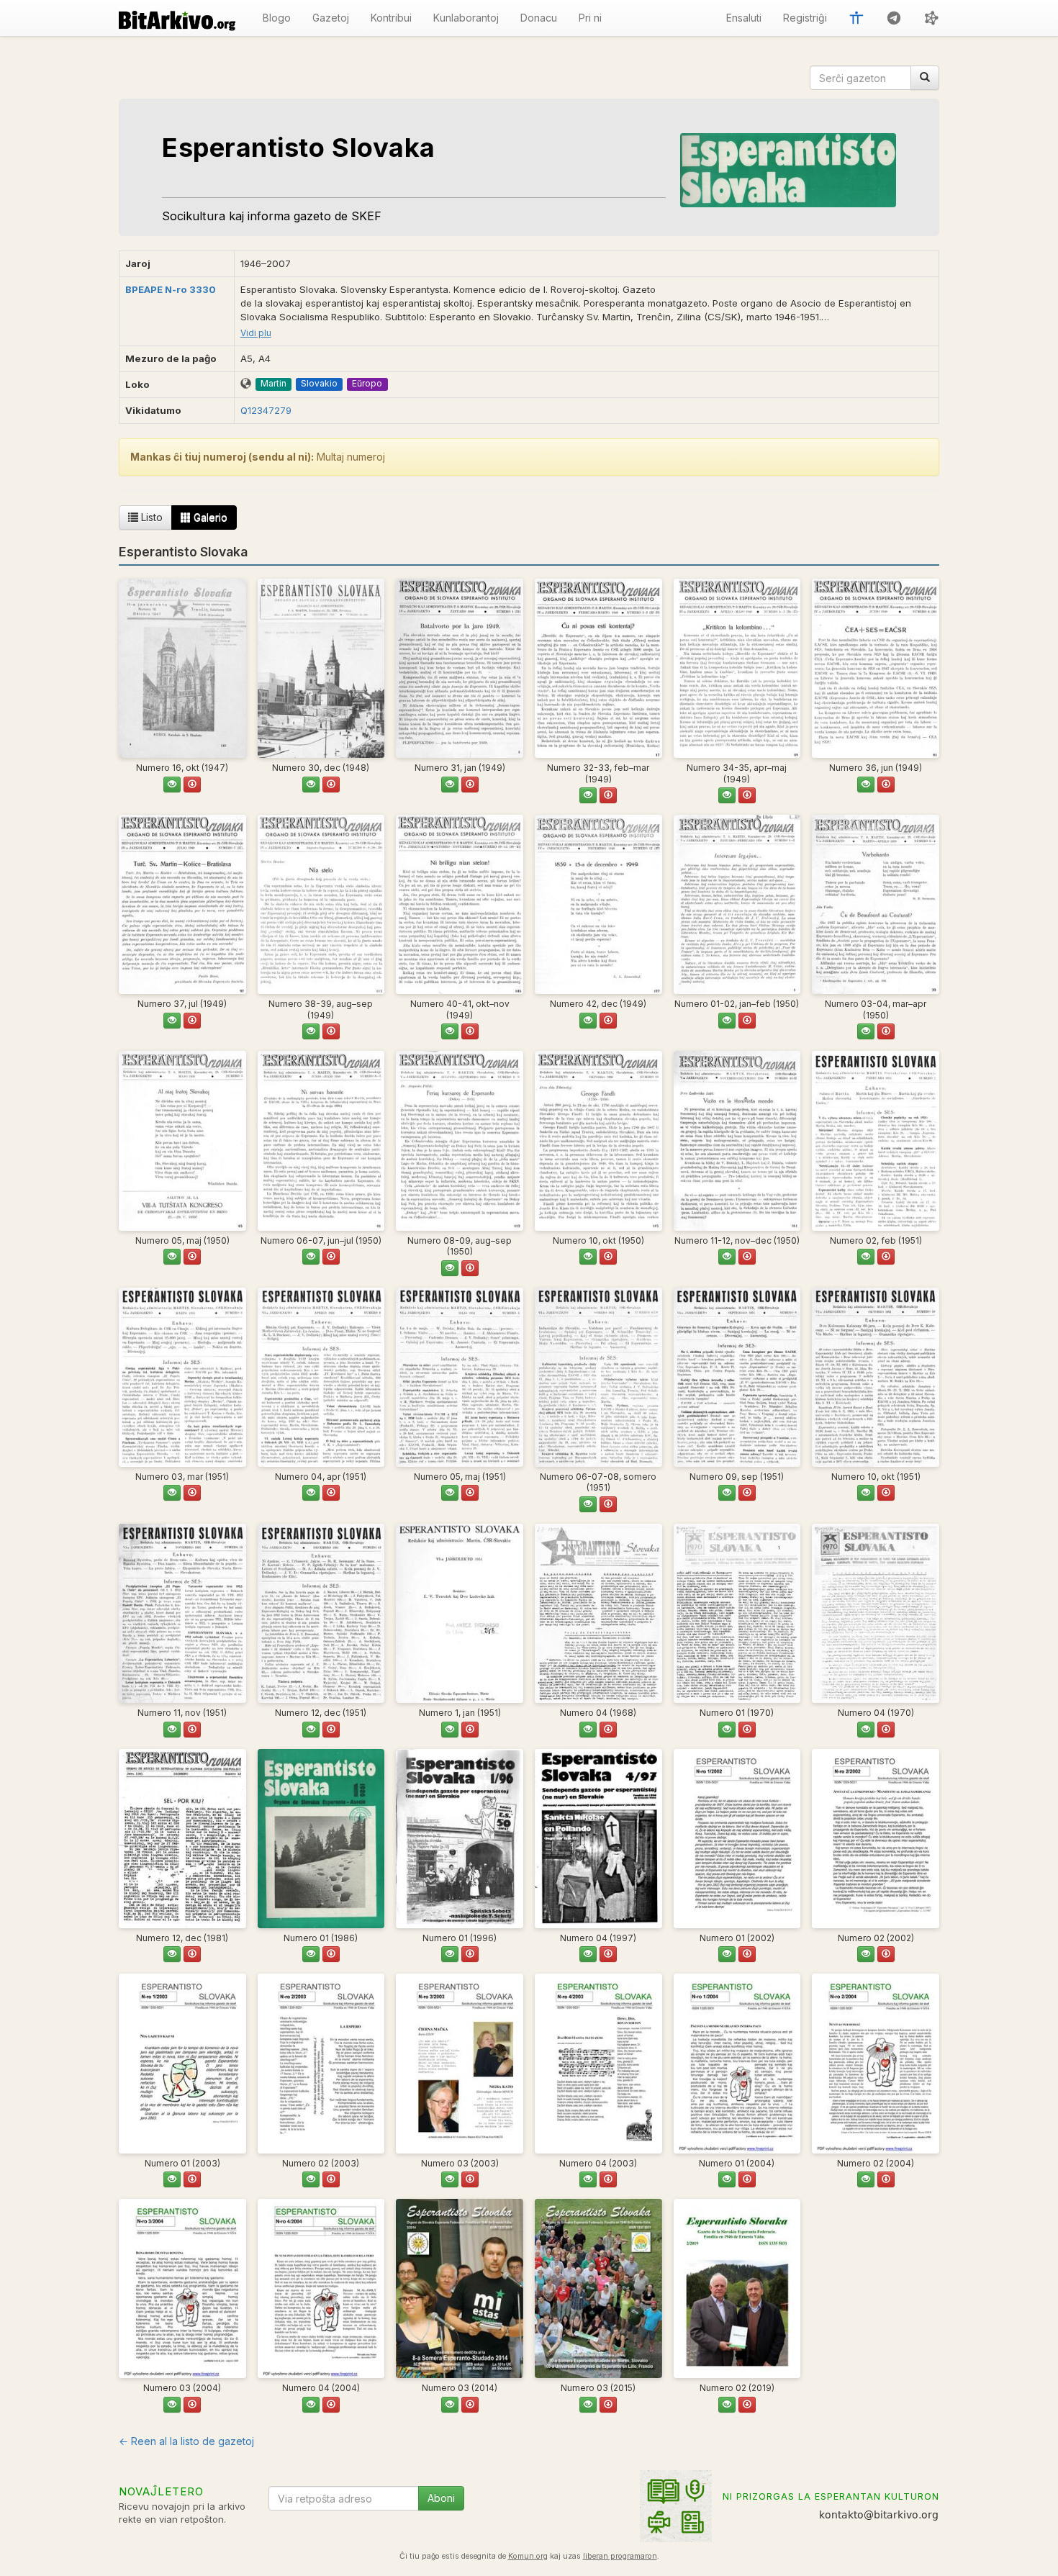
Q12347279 (266, 410)
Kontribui (391, 18)
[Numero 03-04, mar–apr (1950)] (876, 904)
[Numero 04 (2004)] (321, 2288)
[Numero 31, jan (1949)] (460, 668)
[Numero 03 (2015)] (598, 2288)
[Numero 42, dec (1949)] (598, 904)
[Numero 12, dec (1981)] (182, 1839)
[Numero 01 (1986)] (321, 1839)
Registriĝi (805, 18)
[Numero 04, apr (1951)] (321, 1377)
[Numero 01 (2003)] (182, 2063)
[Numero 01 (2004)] (737, 2063)
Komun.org (528, 2556)
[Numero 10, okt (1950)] (598, 1140)
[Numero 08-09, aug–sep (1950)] (460, 1140)
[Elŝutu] (192, 785)
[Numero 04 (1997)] (598, 1839)
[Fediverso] (931, 18)
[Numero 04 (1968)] (598, 1613)
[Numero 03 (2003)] (460, 2063)
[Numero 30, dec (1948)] (321, 668)
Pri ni (590, 18)
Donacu (539, 18)
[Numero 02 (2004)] (876, 2063)
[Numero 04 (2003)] (598, 2063)
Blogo (277, 18)
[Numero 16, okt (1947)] (182, 668)
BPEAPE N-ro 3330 (171, 289)
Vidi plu (256, 333)
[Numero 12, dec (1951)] (321, 1613)
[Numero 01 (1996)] (460, 1839)
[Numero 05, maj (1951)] (460, 1377)
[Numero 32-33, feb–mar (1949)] (598, 668)
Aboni (441, 2498)
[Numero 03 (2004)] (182, 2288)
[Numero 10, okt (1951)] (876, 1377)
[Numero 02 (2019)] (737, 2288)
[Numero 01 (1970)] (737, 1613)
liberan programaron (620, 2556)
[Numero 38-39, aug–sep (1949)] (321, 904)
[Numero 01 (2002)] (737, 1839)
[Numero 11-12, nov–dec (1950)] (737, 1140)
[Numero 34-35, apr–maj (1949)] (737, 668)
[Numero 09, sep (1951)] (737, 1377)
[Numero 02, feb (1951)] (876, 1140)
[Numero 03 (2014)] (460, 2288)
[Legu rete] (172, 785)
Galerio (209, 517)
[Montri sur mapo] (246, 384)
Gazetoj (331, 18)
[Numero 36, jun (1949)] (876, 668)
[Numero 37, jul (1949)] (182, 904)
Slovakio (319, 383)
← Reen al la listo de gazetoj (186, 2441)
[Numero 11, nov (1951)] (182, 1613)
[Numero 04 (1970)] (876, 1613)
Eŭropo (367, 383)
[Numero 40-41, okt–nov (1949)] (460, 904)
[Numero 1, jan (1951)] (460, 1613)
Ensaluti (744, 18)
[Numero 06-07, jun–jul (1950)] (321, 1140)
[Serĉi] (925, 78)
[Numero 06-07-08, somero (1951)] (598, 1377)
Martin (273, 383)
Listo (150, 517)
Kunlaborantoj (466, 18)
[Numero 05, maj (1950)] (182, 1140)
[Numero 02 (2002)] (876, 1839)
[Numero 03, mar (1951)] (182, 1377)
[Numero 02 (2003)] (321, 2063)
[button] (856, 18)
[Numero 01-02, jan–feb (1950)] (737, 904)
